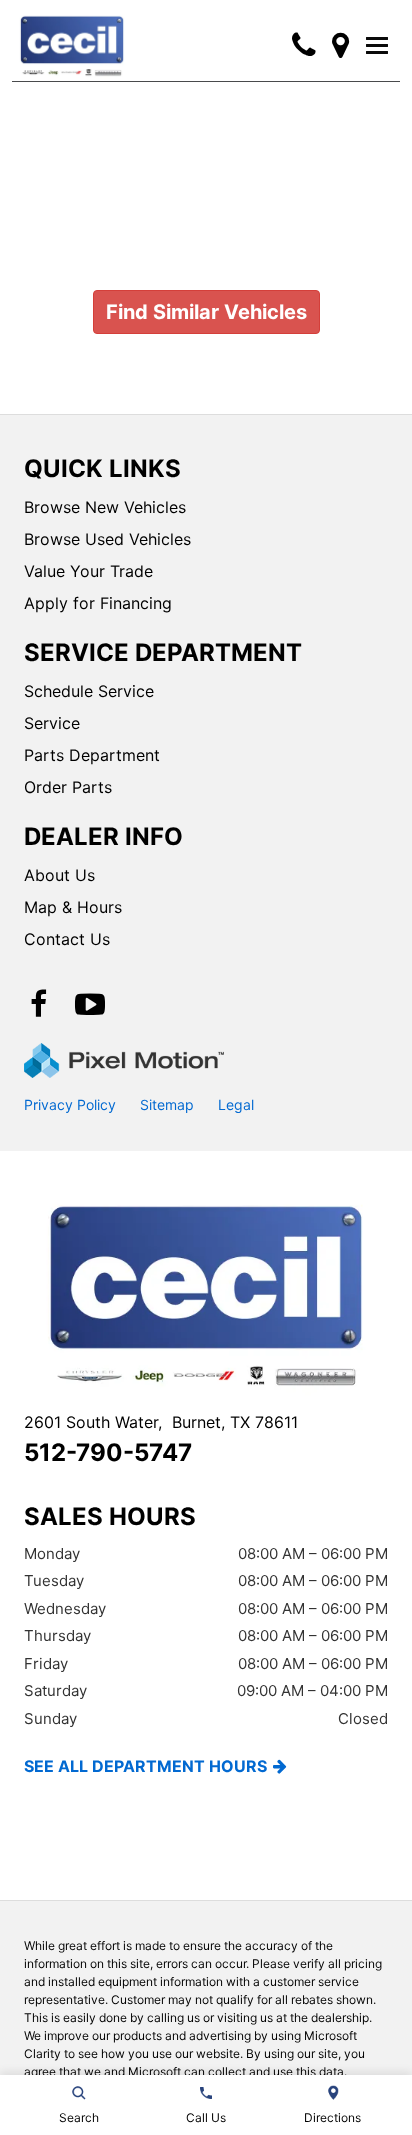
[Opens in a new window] (340, 45)
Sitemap (167, 1104)
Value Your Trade (88, 571)
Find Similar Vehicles (206, 312)
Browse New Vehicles (105, 507)
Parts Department (92, 755)
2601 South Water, (161, 1422)
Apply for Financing (98, 603)
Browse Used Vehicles (107, 539)
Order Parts (68, 787)
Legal (236, 1104)
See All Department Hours (145, 1766)
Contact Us (67, 939)
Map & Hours (73, 907)
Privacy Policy (70, 1104)
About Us (59, 875)
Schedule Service (89, 691)
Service (52, 723)
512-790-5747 (108, 1452)
